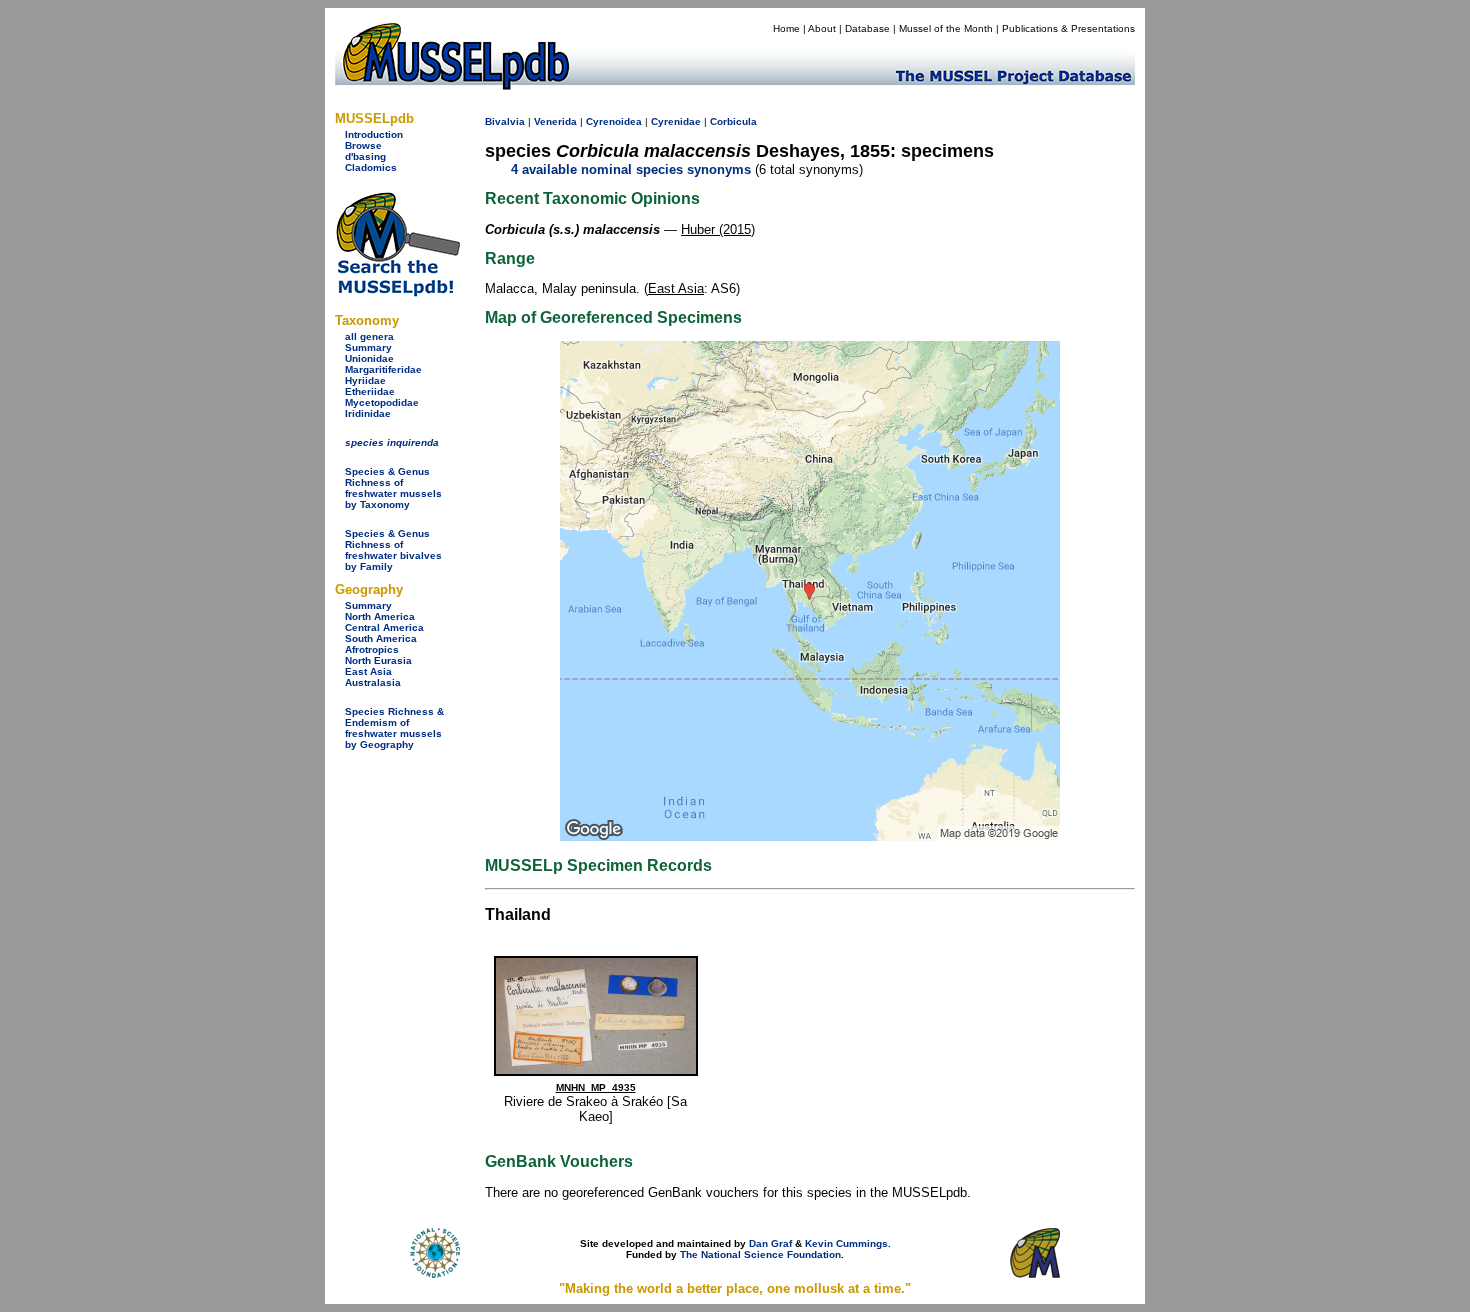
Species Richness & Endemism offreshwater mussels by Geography (394, 728)
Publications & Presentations (1068, 28)
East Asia (368, 671)
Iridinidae (368, 413)
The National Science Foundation (760, 1254)
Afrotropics (372, 649)
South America (381, 638)
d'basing (365, 156)
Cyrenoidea (614, 121)
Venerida (555, 121)
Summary (368, 347)
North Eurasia (378, 660)
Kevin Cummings (846, 1243)
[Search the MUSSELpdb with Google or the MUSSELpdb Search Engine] (397, 292)
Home (786, 28)
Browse (363, 145)
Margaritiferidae (383, 369)
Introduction (374, 134)
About (822, 28)
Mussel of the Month (946, 28)
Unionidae (369, 358)
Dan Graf (770, 1243)
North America (380, 616)
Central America (384, 627)
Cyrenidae (676, 121)
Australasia (373, 682)
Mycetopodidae (382, 402)
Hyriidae (365, 380)
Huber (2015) (718, 229)
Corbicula (733, 121)
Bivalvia (505, 121)
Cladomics (371, 167)
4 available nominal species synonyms (631, 169)
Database (867, 28)
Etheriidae (370, 391)
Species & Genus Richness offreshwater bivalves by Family (393, 550)
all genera (369, 336)
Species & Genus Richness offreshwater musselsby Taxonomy (393, 488)
